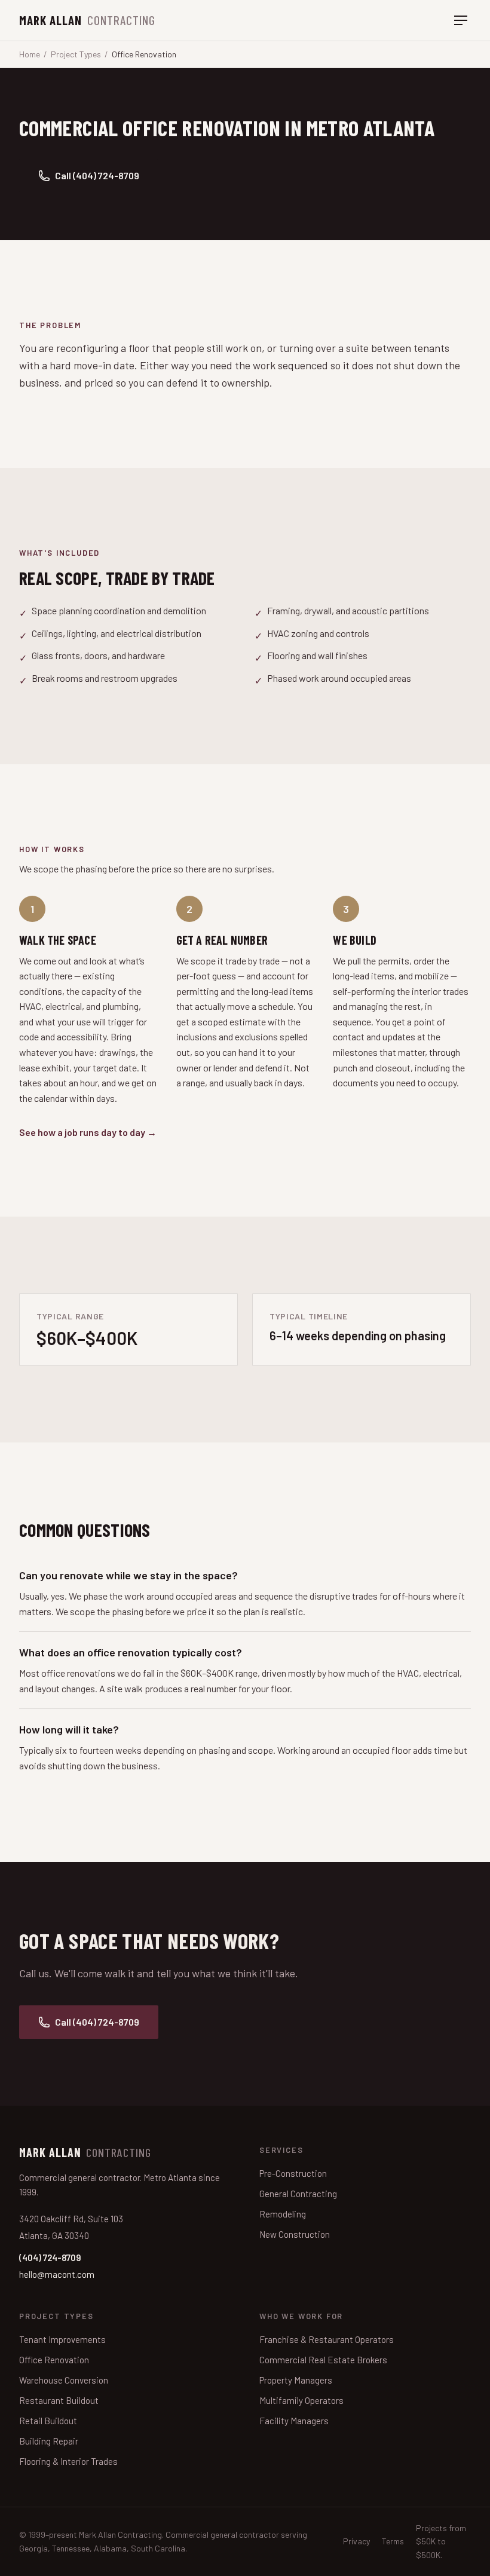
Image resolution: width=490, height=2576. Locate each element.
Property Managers (296, 2380)
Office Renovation (54, 2360)
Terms (393, 2541)
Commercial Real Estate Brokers (323, 2360)
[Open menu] (461, 20)
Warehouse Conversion (64, 2380)
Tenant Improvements (62, 2339)
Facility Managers (294, 2421)
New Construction (295, 2234)
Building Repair (49, 2441)
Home (30, 54)
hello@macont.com (57, 2274)
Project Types (76, 54)
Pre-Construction (293, 2173)
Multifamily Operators (301, 2400)
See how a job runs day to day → (88, 1132)
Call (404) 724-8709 (97, 175)
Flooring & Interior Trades (68, 2461)
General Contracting (298, 2194)
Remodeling (283, 2214)
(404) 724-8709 (50, 2258)
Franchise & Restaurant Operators (327, 2339)
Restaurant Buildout (59, 2400)
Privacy (356, 2541)
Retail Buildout (48, 2421)
